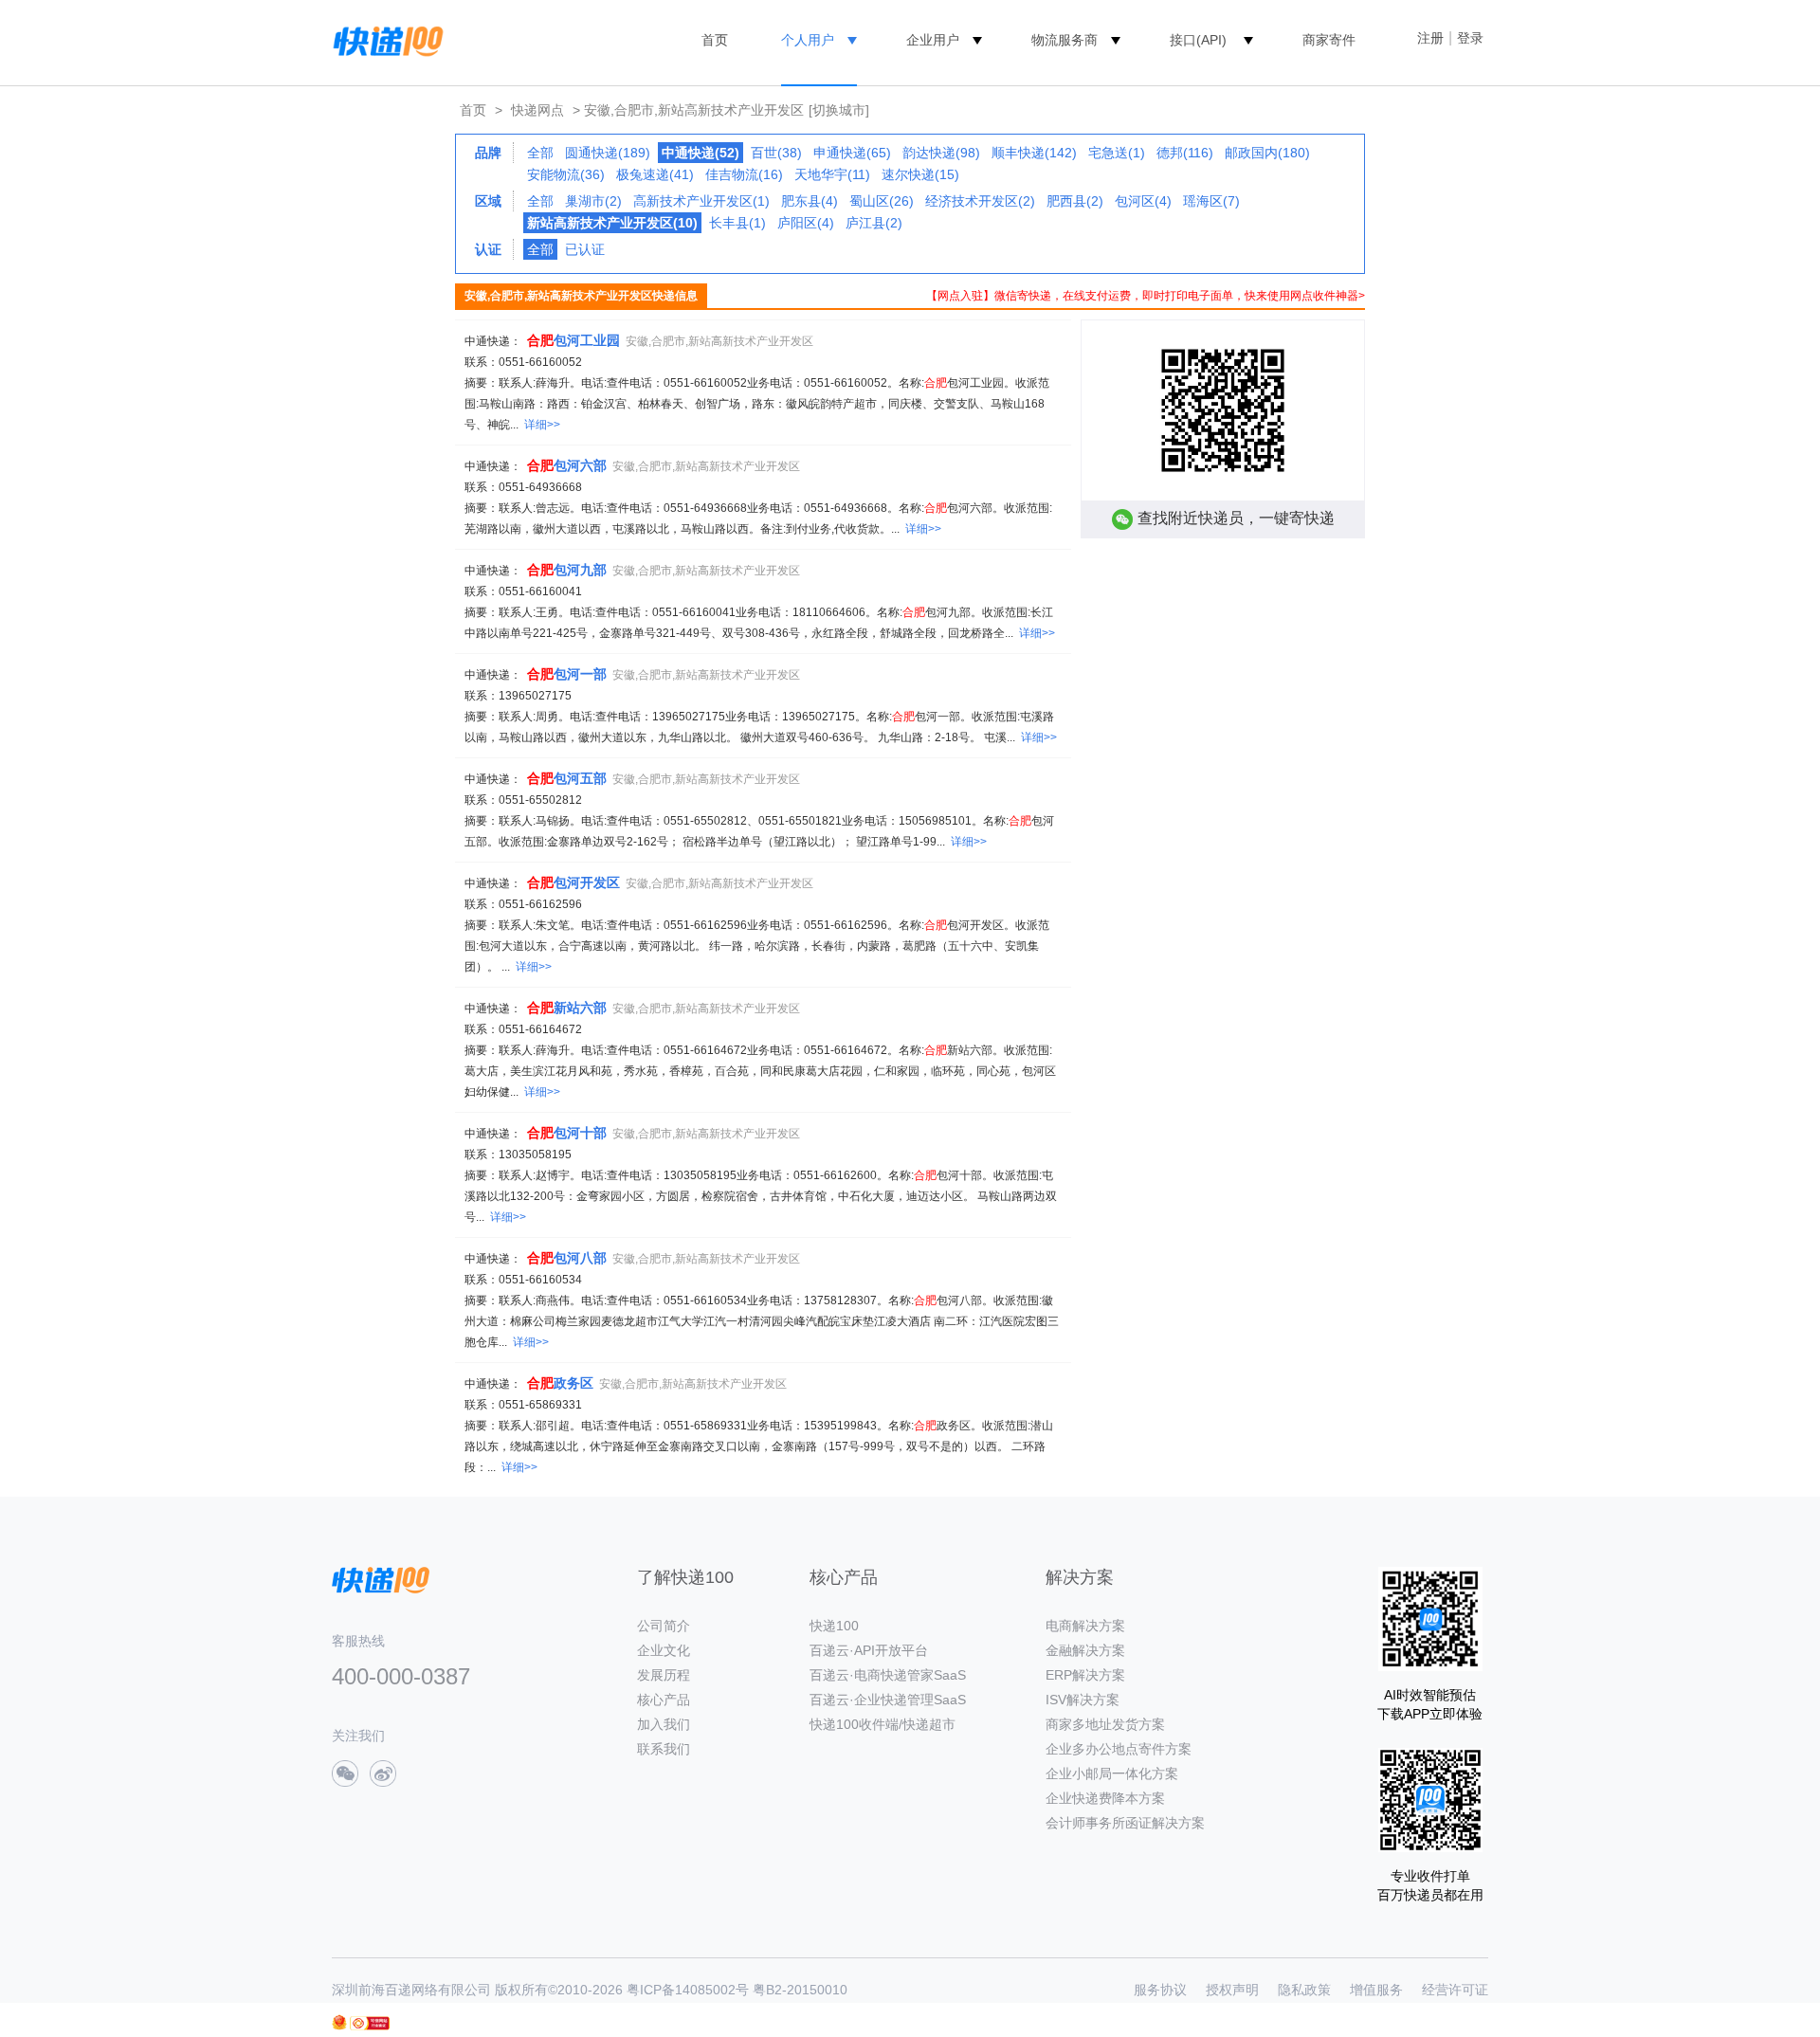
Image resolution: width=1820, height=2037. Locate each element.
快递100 (834, 1626)
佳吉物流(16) (744, 174)
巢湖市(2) (593, 201)
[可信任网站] (370, 2023)
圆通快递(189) (608, 153)
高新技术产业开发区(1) (701, 201)
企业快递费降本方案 (1105, 1798)
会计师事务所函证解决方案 (1125, 1823)
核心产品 (664, 1700)
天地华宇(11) (832, 174)
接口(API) (1198, 40)
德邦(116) (1185, 153)
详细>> (542, 425)
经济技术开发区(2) (980, 201)
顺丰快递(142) (1034, 153)
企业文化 (664, 1650)
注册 (1430, 38)
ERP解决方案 (1085, 1675)
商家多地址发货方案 (1105, 1724)
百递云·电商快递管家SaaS (888, 1675)
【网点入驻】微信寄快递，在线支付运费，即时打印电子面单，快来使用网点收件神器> (1146, 296)
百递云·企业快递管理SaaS (888, 1700)
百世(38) (776, 153)
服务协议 (1160, 1990)
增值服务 (1376, 1990)
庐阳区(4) (806, 223)
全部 (540, 153)
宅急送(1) (1117, 153)
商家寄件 (1329, 40)
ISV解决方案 (1083, 1700)
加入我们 (664, 1724)
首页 (715, 40)
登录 (1470, 38)
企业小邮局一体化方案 (1112, 1773)
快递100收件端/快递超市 (883, 1724)
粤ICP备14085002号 (688, 1990)
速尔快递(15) (920, 174)
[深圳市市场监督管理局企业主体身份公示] (339, 2022)
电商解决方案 (1085, 1626)
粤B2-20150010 (800, 1990)
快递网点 (537, 110)
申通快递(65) (852, 153)
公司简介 (664, 1626)
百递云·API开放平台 (869, 1650)
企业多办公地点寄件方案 (1119, 1749)
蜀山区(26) (882, 201)
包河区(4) (1143, 201)
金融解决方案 (1085, 1650)
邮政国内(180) (1267, 153)
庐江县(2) (874, 223)
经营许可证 (1455, 1990)
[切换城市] (839, 110)
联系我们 (664, 1749)
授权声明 (1232, 1990)
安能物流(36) (566, 174)
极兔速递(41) (655, 174)
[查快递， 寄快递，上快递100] (385, 40)
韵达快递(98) (941, 153)
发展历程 (664, 1675)
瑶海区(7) (1211, 201)
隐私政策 (1304, 1990)
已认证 (585, 249)
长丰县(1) (737, 223)
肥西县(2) (1075, 201)
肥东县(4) (810, 201)
